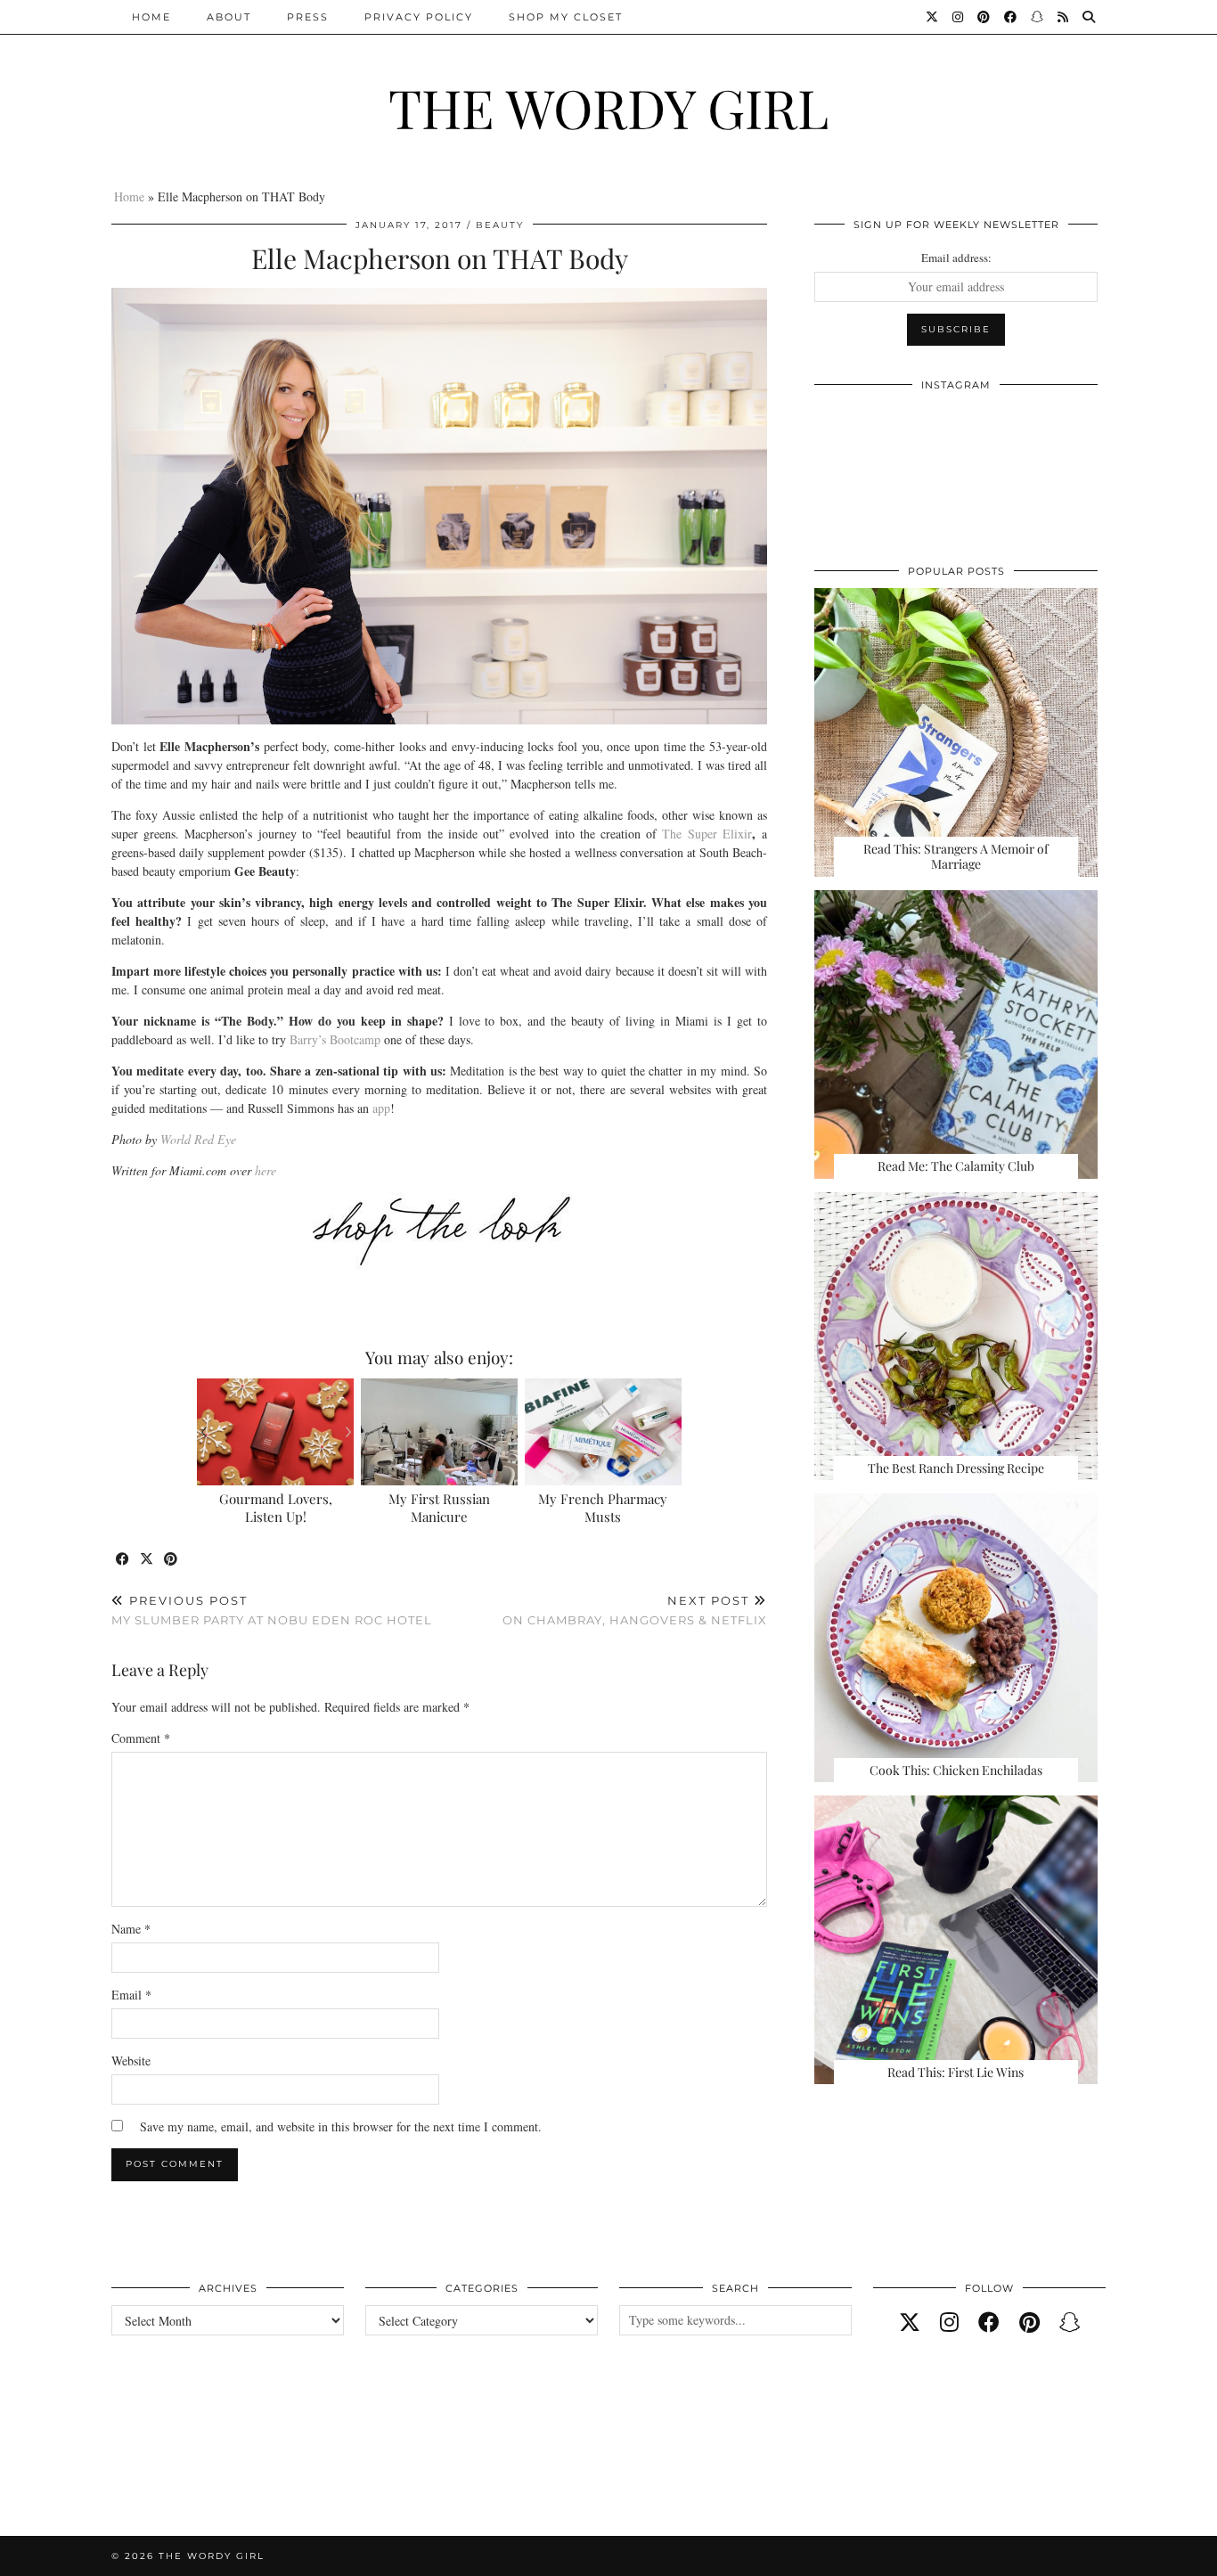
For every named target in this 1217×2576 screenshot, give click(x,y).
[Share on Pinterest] (172, 1560)
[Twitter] (933, 17)
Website (131, 2061)
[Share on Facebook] (123, 1560)
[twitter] (910, 2322)
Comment (141, 1738)
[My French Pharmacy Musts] (604, 1432)
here (265, 1170)
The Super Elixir (707, 834)
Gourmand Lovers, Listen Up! (276, 1508)
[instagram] (949, 2322)
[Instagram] (959, 17)
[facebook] (989, 2322)
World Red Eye (198, 1139)
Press (308, 17)
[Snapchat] (1038, 17)
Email (131, 1995)
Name (131, 1929)
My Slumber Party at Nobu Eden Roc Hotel (272, 1611)
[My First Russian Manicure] (440, 1432)
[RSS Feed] (1064, 17)
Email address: (956, 258)
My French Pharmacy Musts (603, 1508)
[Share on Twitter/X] (147, 1560)
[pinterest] (1029, 2322)
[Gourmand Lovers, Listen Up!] (276, 1432)
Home (151, 17)
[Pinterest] (984, 17)
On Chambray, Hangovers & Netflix (635, 1611)
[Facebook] (1011, 17)
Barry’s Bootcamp (335, 1039)
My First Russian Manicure (439, 1508)
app (381, 1108)
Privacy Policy (419, 17)
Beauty (500, 225)
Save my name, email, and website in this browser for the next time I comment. (341, 2126)
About (229, 17)
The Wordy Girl (608, 107)
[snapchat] (1070, 2322)
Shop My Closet (566, 17)
